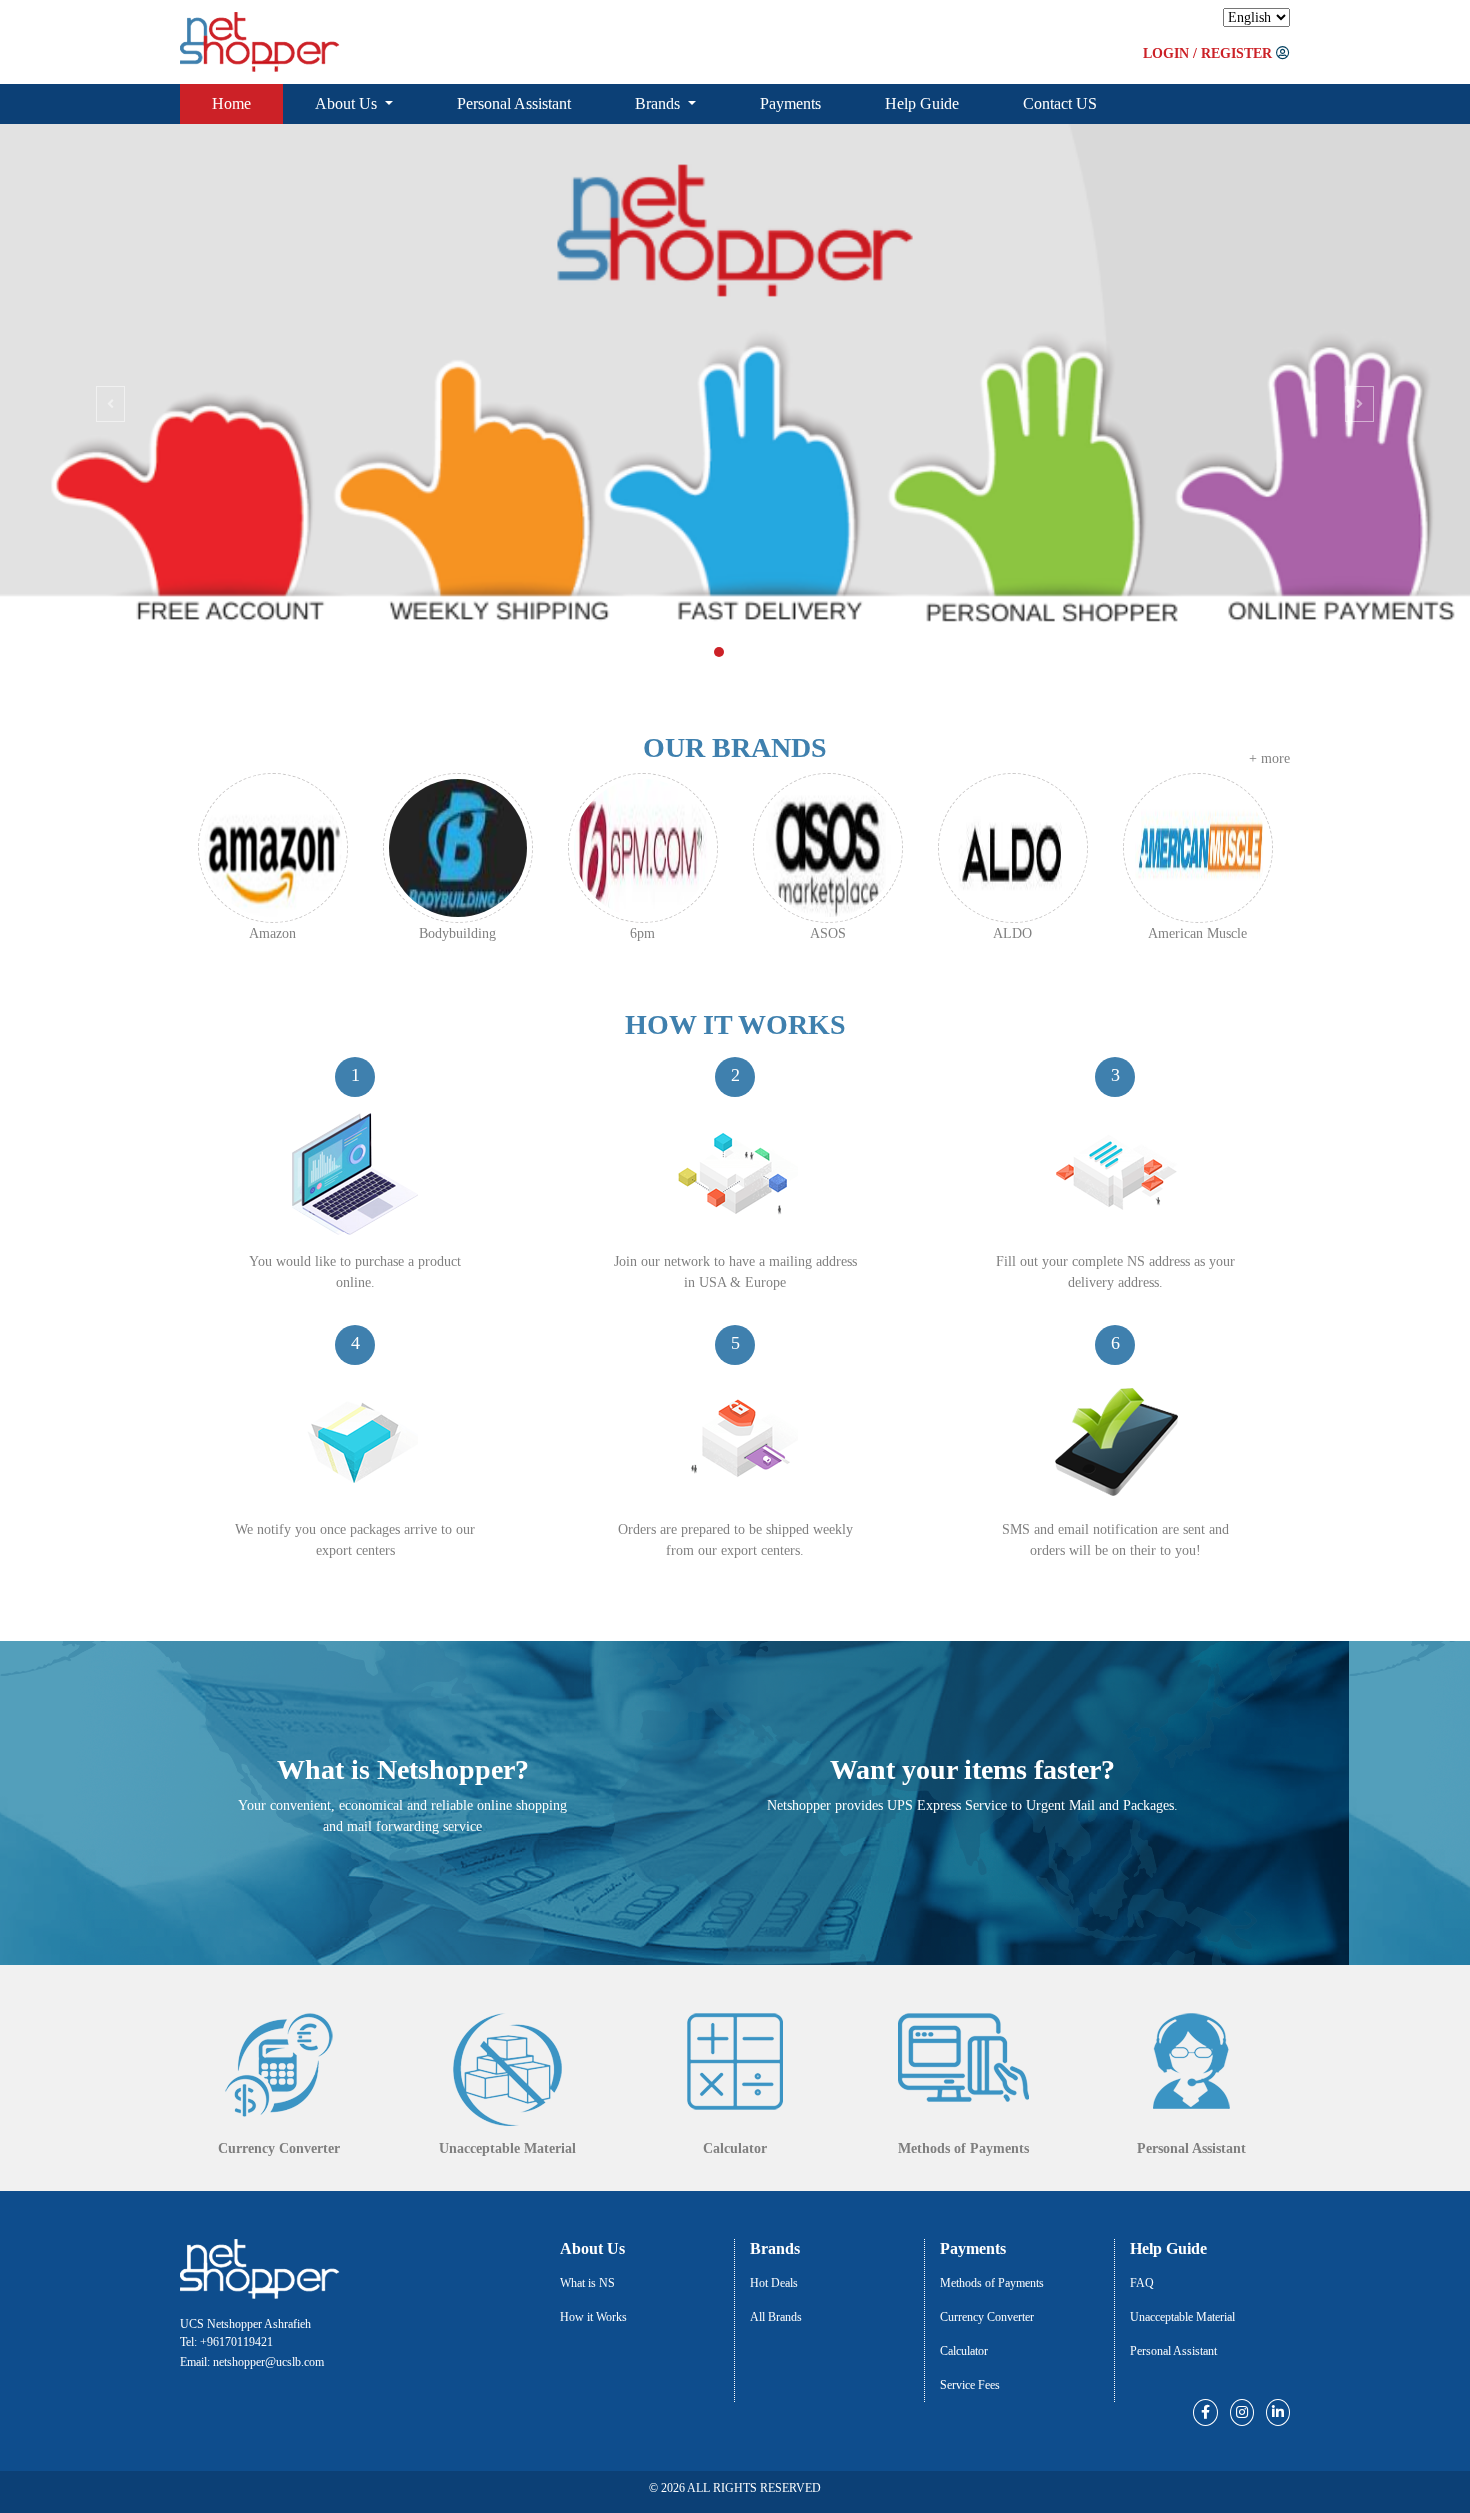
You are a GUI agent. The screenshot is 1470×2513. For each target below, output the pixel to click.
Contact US (1060, 103)
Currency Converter (987, 2317)
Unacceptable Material (1182, 2317)
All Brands (776, 2317)
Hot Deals (774, 2283)
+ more (1269, 758)
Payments (790, 103)
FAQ (1142, 2283)
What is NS (587, 2283)
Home (231, 103)
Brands (659, 103)
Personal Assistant (514, 103)
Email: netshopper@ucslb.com (252, 2362)
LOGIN (1166, 53)
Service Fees (970, 2385)
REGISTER (1236, 53)
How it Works (593, 2317)
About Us (348, 103)
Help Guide (922, 103)
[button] (110, 403)
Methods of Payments (992, 2283)
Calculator (964, 2351)
